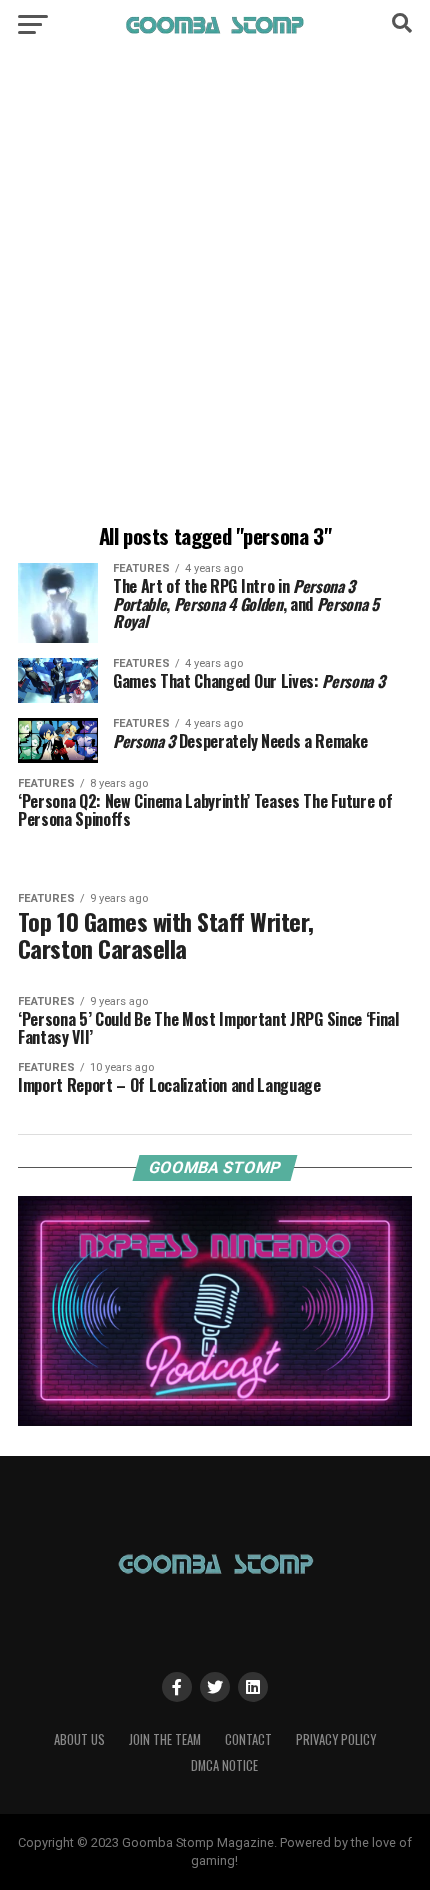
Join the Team (165, 1739)
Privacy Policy (336, 1739)
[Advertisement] (215, 290)
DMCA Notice (224, 1765)
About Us (79, 1739)
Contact (248, 1739)
